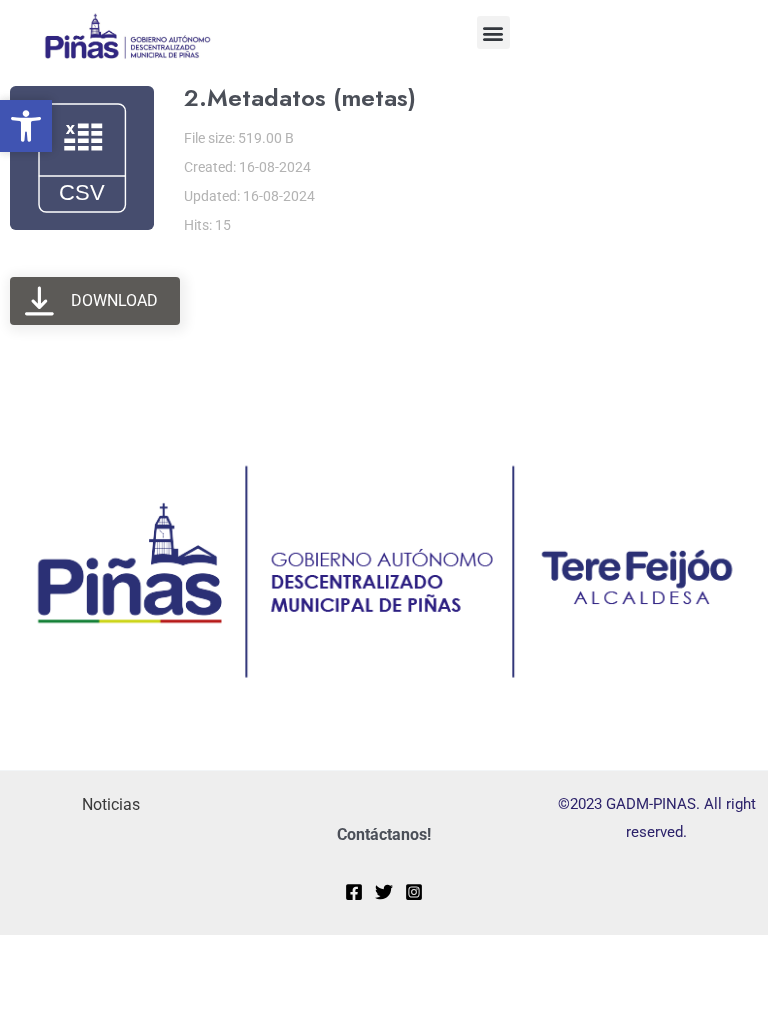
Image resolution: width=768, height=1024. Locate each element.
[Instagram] (414, 892)
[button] (493, 32)
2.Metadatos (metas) (300, 97)
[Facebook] (354, 892)
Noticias (111, 804)
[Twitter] (384, 892)
